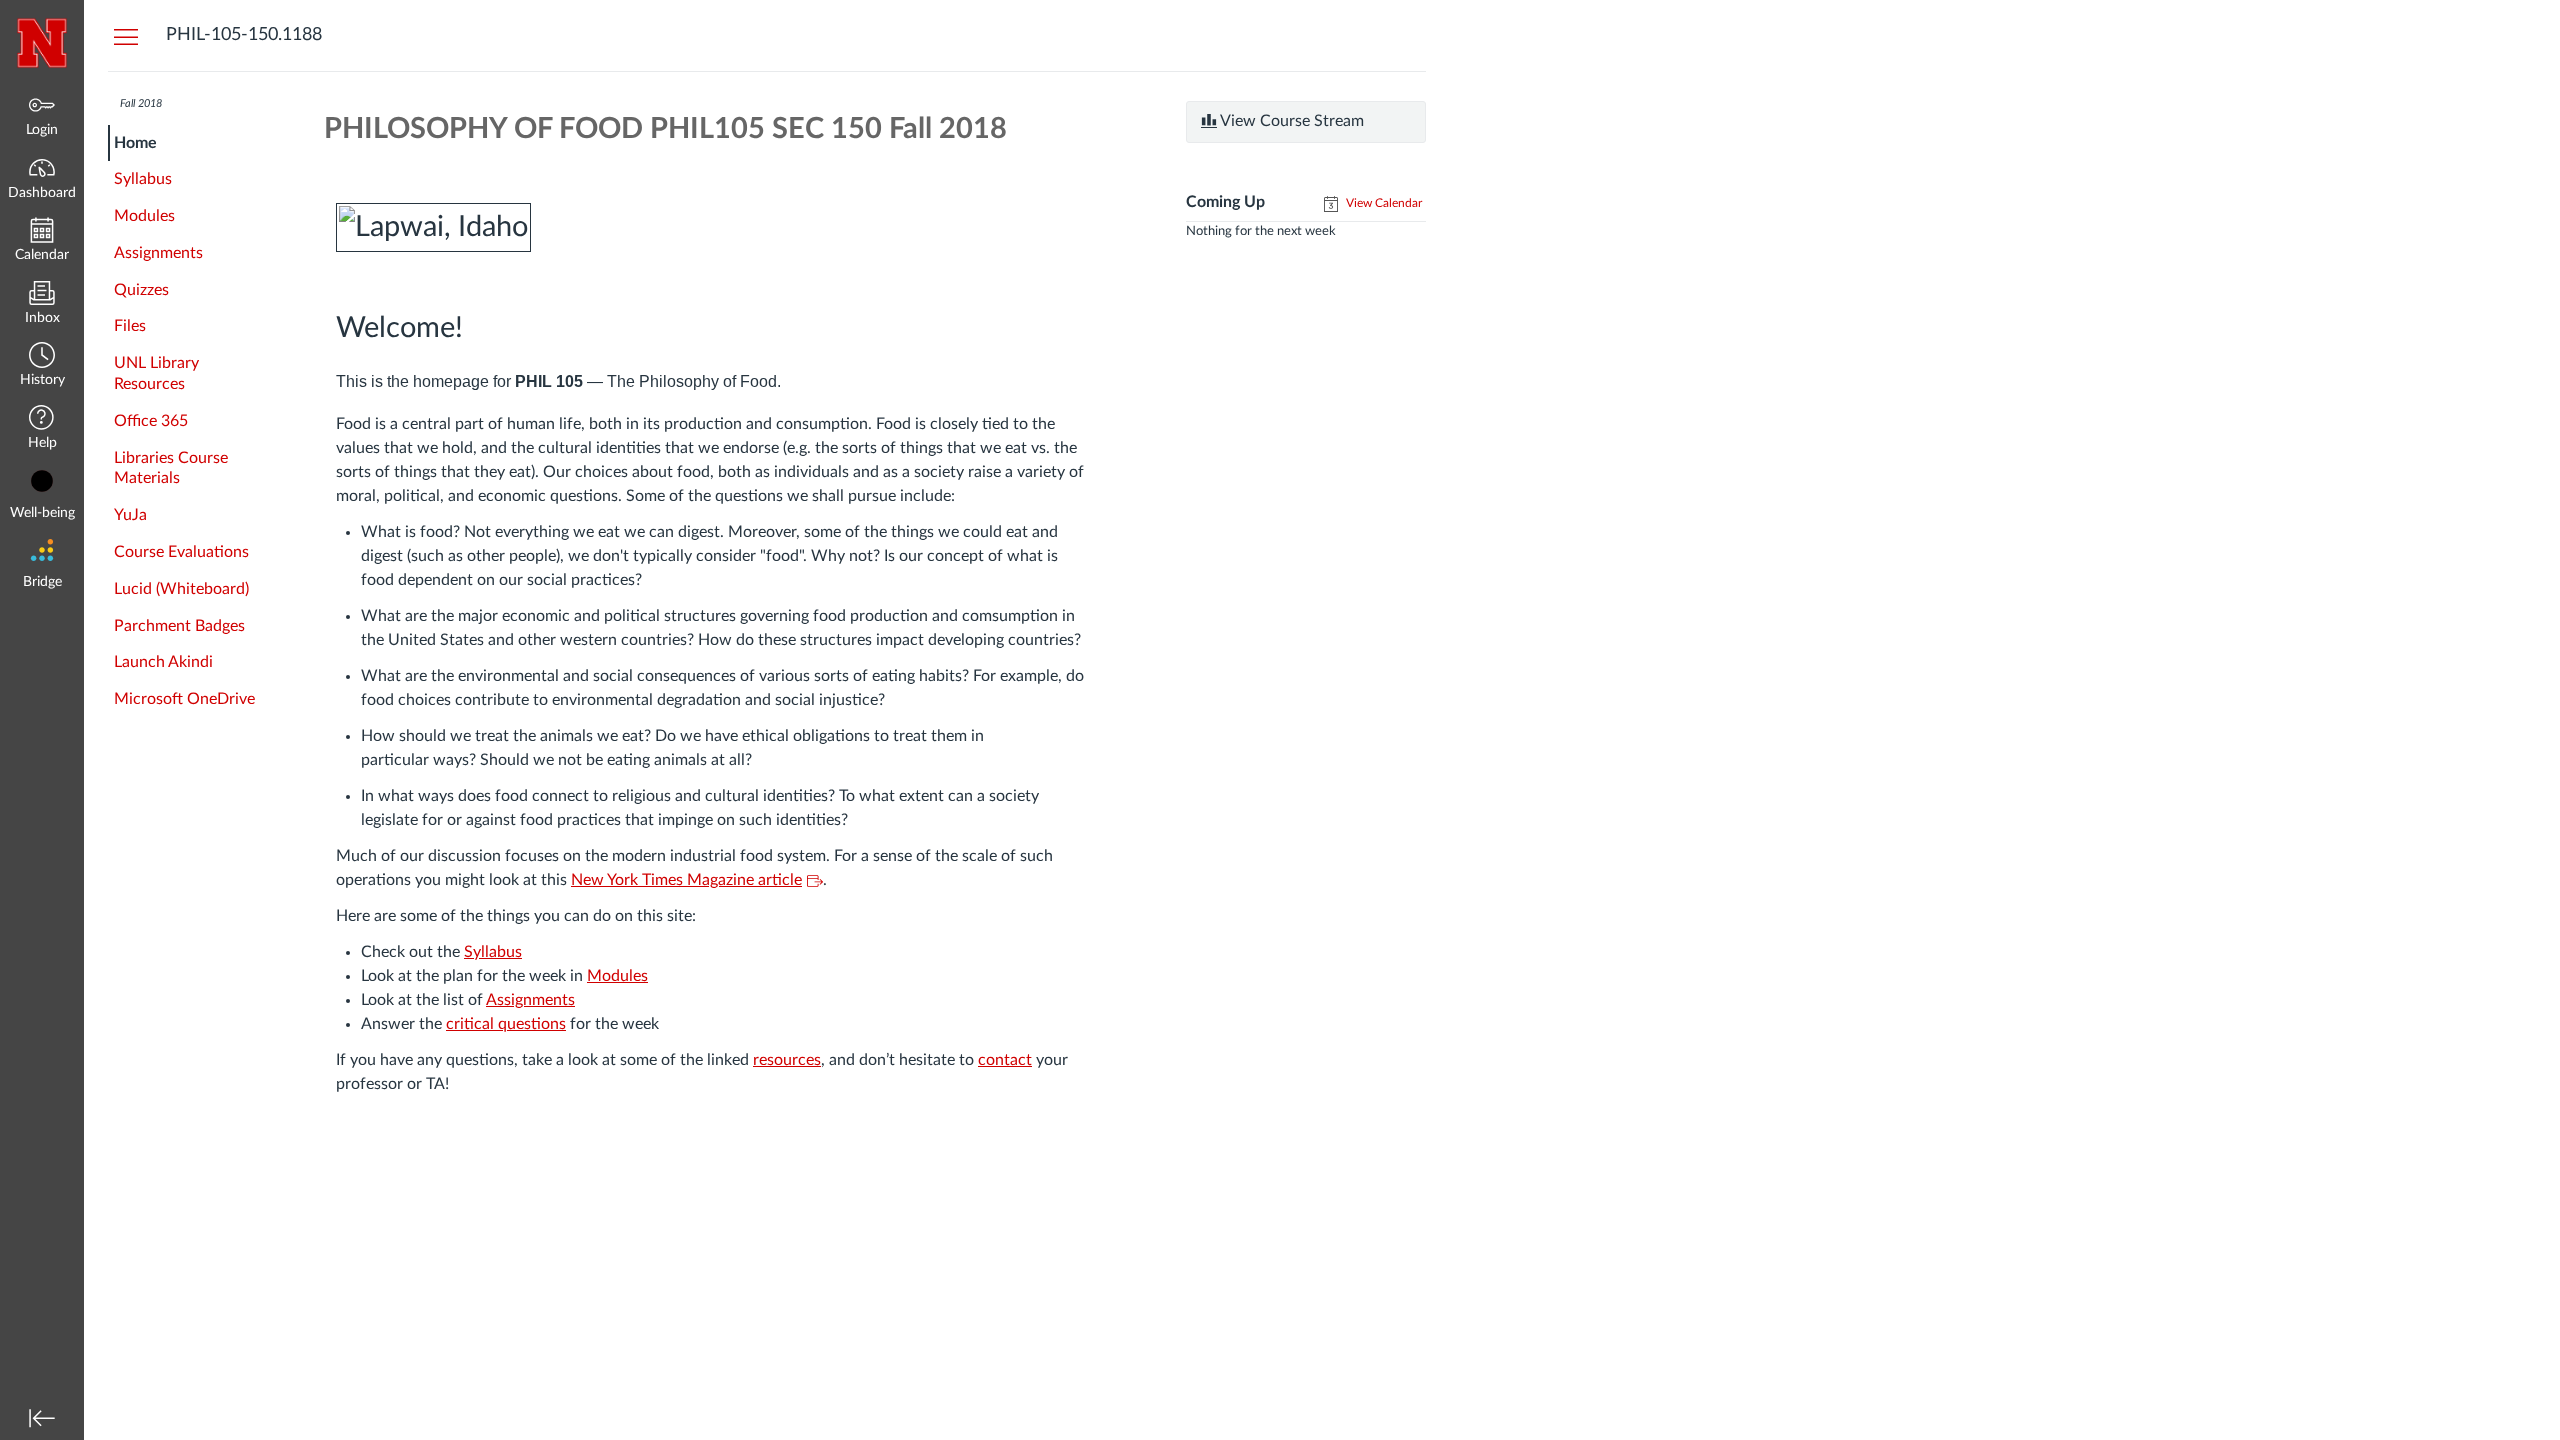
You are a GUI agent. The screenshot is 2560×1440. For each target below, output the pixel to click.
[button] (42, 366)
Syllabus (143, 179)
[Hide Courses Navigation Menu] (126, 36)
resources (787, 1060)
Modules (144, 216)
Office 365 (151, 421)
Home (135, 143)
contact (1005, 1060)
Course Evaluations (181, 552)
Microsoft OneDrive (184, 699)
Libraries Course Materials (171, 468)
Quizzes (141, 290)
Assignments (158, 253)
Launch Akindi (163, 662)
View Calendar (1382, 203)
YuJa (130, 515)
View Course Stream (1290, 121)
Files (130, 326)
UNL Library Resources (156, 373)
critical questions (506, 1024)
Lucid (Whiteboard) (181, 589)
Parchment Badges (179, 626)
